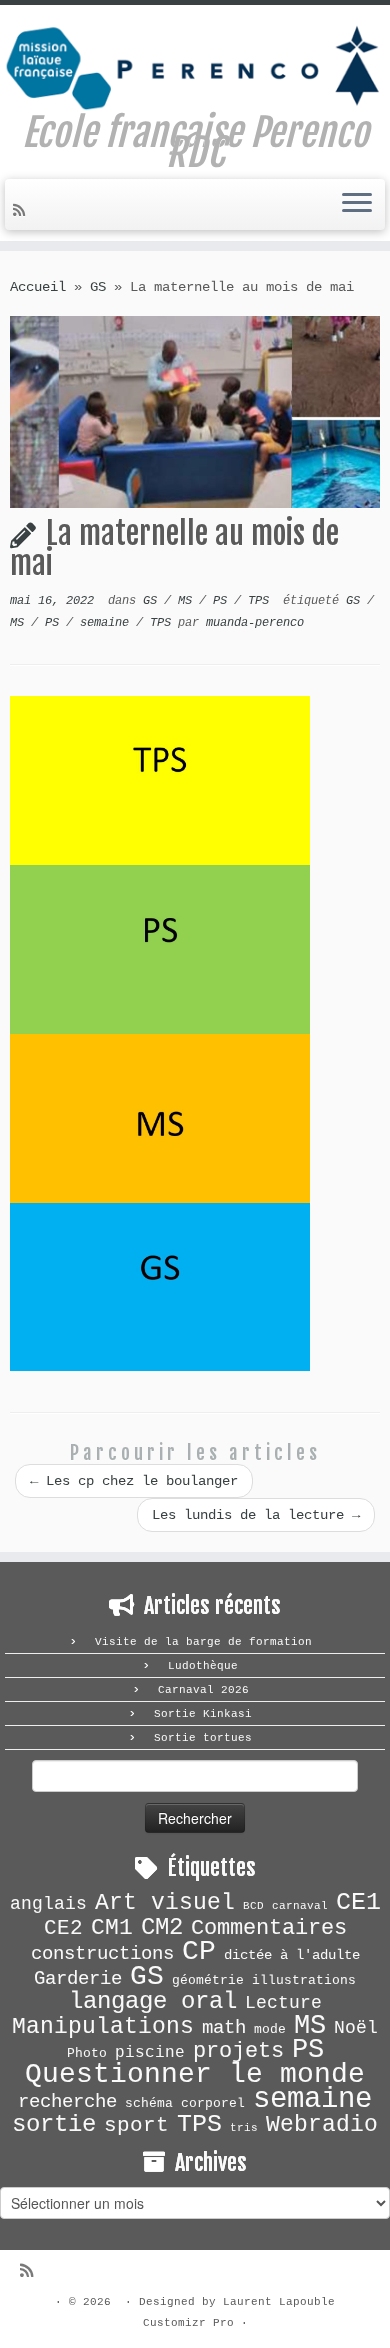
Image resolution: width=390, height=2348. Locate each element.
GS (98, 287)
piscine (150, 2053)
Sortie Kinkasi (203, 1714)
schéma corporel (185, 2103)
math (224, 2028)
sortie (54, 2124)
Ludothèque (203, 1666)
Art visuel (165, 1903)
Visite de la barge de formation (203, 1642)
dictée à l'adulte (292, 1955)
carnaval (300, 1906)
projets (238, 2051)
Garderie (78, 1979)
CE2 (63, 1928)
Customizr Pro (188, 2323)
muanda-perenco (255, 623)
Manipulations (103, 2027)
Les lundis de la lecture (256, 1515)
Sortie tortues (203, 1738)
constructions (102, 1954)
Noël (356, 2028)
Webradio (322, 2125)
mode (270, 2029)
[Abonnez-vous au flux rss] (22, 211)
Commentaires (269, 1928)
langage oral (153, 2001)
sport (136, 2125)
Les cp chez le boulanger (134, 1481)
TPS (262, 601)
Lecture (283, 2003)
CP (199, 1951)
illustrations (304, 1980)
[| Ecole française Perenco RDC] (195, 64)
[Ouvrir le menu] (357, 205)
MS (188, 601)
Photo (87, 2053)
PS (223, 601)
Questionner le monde (195, 2074)
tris (244, 2128)
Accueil (38, 287)
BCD (253, 1906)
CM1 (112, 1928)
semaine (108, 623)
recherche (67, 2102)
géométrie (208, 1980)
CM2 (162, 1927)
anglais (48, 1904)
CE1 (358, 1902)
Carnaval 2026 (203, 1690)
